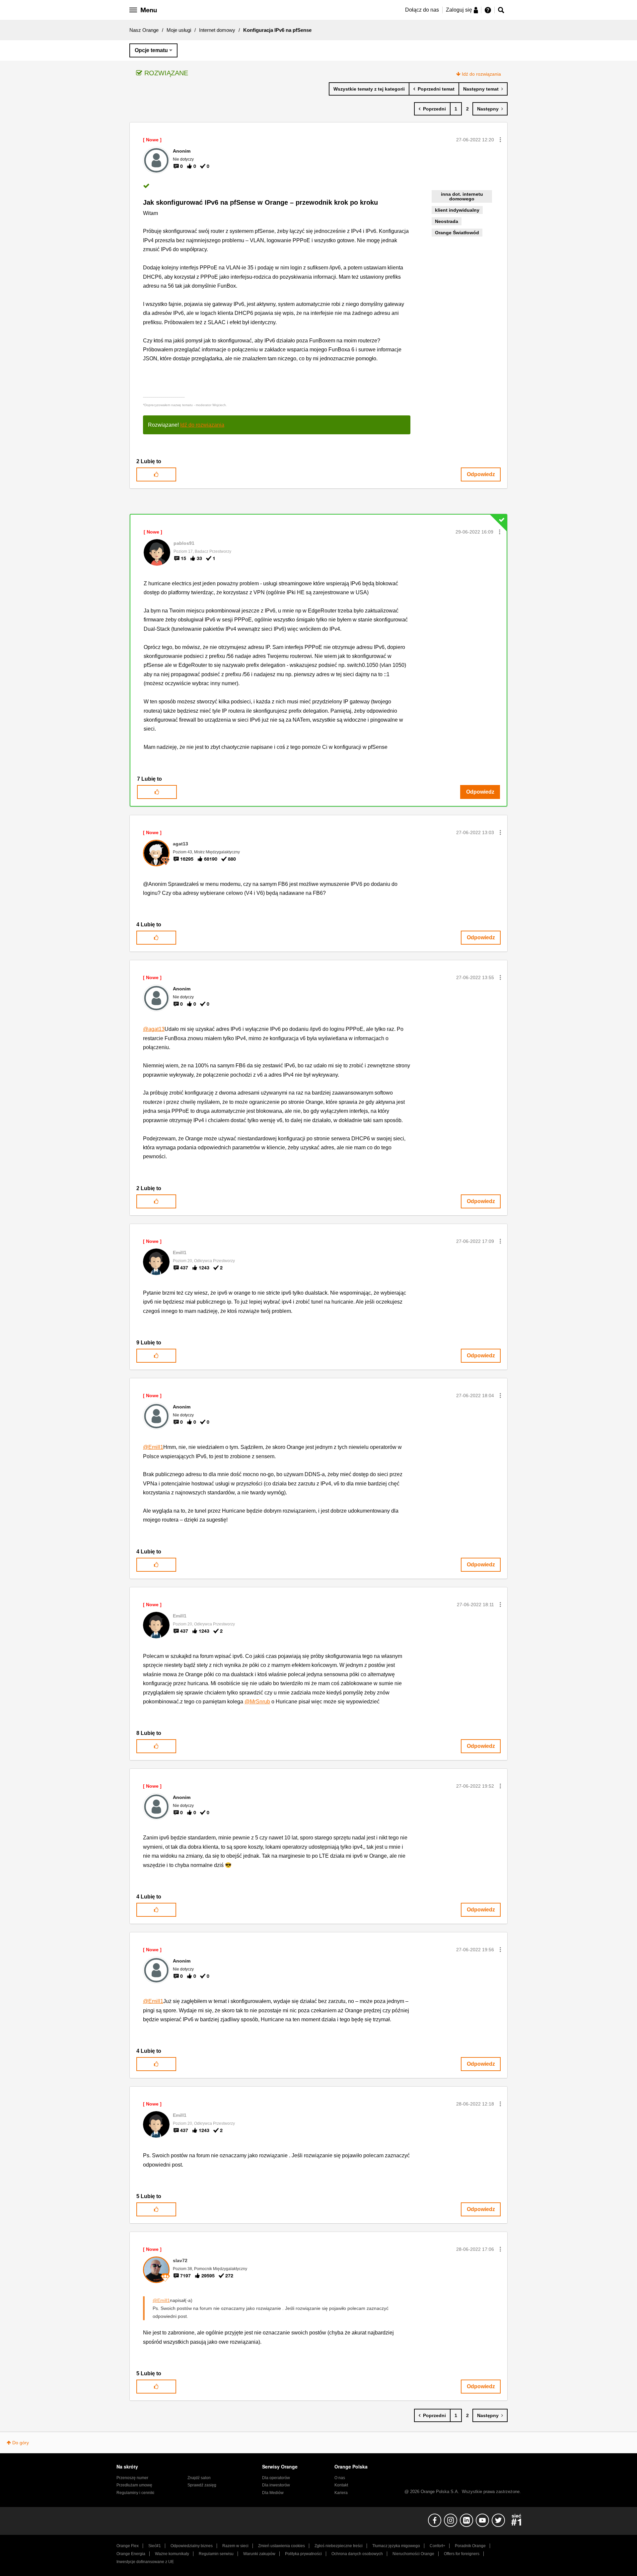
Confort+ (437, 2546)
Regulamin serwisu (216, 2554)
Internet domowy (217, 30)
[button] (500, 140)
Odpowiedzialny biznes (192, 2546)
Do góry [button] (21, 2443)
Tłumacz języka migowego (396, 2546)
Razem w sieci (235, 2546)
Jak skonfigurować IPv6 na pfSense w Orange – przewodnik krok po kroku (260, 202)
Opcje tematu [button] (151, 50)
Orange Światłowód (457, 233)
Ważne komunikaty (172, 2554)
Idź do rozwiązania (481, 74)
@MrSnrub (257, 1702)
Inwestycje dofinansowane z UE (145, 2562)
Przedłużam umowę (134, 2485)
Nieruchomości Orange (413, 2554)
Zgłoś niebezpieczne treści (339, 2546)
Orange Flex (128, 2546)
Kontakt (341, 2485)
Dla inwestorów (276, 2485)
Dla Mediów (273, 2493)
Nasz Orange (144, 30)
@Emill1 (153, 1447)
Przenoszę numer (132, 2478)
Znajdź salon (199, 2478)
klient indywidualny (457, 210)
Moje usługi (179, 30)
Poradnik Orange (470, 2546)
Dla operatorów (276, 2478)
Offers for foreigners (462, 2554)
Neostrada (447, 221)
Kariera (341, 2493)
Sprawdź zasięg (202, 2485)
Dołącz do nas (422, 10)
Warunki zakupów (259, 2554)
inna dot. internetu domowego (462, 196)
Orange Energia (131, 2554)
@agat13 (154, 1029)
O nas (340, 2478)
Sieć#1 (155, 2546)
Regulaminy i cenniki (135, 2493)
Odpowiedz (481, 474)
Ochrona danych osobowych (357, 2554)
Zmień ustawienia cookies (282, 2546)
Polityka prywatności (303, 2554)
